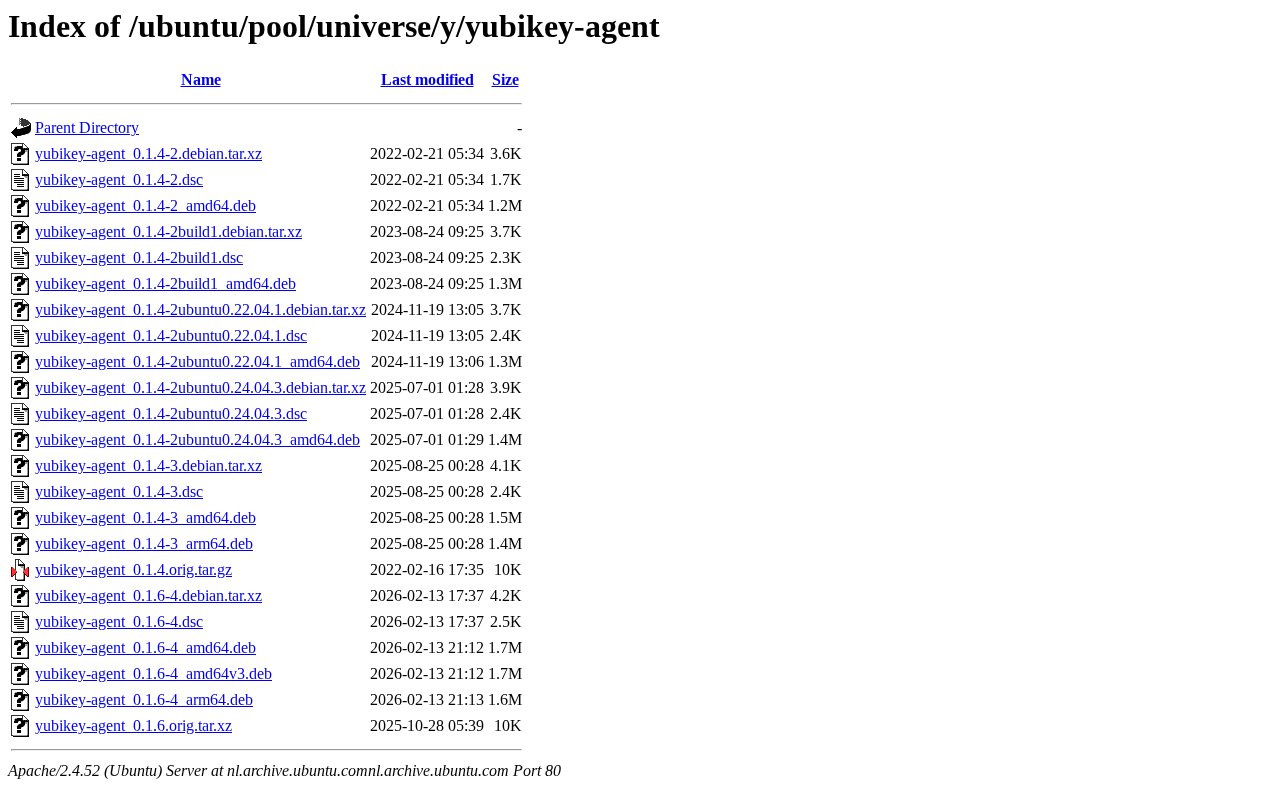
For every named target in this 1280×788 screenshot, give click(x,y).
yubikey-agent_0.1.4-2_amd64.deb (145, 205)
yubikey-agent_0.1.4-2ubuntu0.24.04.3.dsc (171, 413)
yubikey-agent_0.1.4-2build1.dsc (139, 257)
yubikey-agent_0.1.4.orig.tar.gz (133, 569)
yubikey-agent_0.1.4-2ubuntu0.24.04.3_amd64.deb (197, 439)
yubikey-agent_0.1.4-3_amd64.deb (145, 517)
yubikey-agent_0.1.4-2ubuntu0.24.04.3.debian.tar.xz (200, 387)
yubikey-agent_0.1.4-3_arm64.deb (144, 543)
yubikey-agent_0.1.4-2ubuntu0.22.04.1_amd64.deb (197, 361)
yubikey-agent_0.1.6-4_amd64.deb (145, 647)
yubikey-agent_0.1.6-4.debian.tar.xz (148, 595)
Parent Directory (87, 127)
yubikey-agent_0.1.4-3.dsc (119, 491)
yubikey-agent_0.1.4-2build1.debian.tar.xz (168, 231)
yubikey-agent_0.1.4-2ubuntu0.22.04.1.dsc (171, 335)
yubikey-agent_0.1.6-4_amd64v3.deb (153, 673)
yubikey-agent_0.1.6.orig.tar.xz (133, 725)
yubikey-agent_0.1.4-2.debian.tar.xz (148, 153)
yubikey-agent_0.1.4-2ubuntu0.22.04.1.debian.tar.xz (200, 309)
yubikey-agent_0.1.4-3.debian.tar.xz (148, 465)
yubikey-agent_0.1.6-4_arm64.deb (144, 699)
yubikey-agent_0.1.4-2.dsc (119, 179)
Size (505, 79)
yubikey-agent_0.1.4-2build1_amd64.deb (165, 283)
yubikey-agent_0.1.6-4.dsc (119, 621)
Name (201, 79)
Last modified (427, 79)
